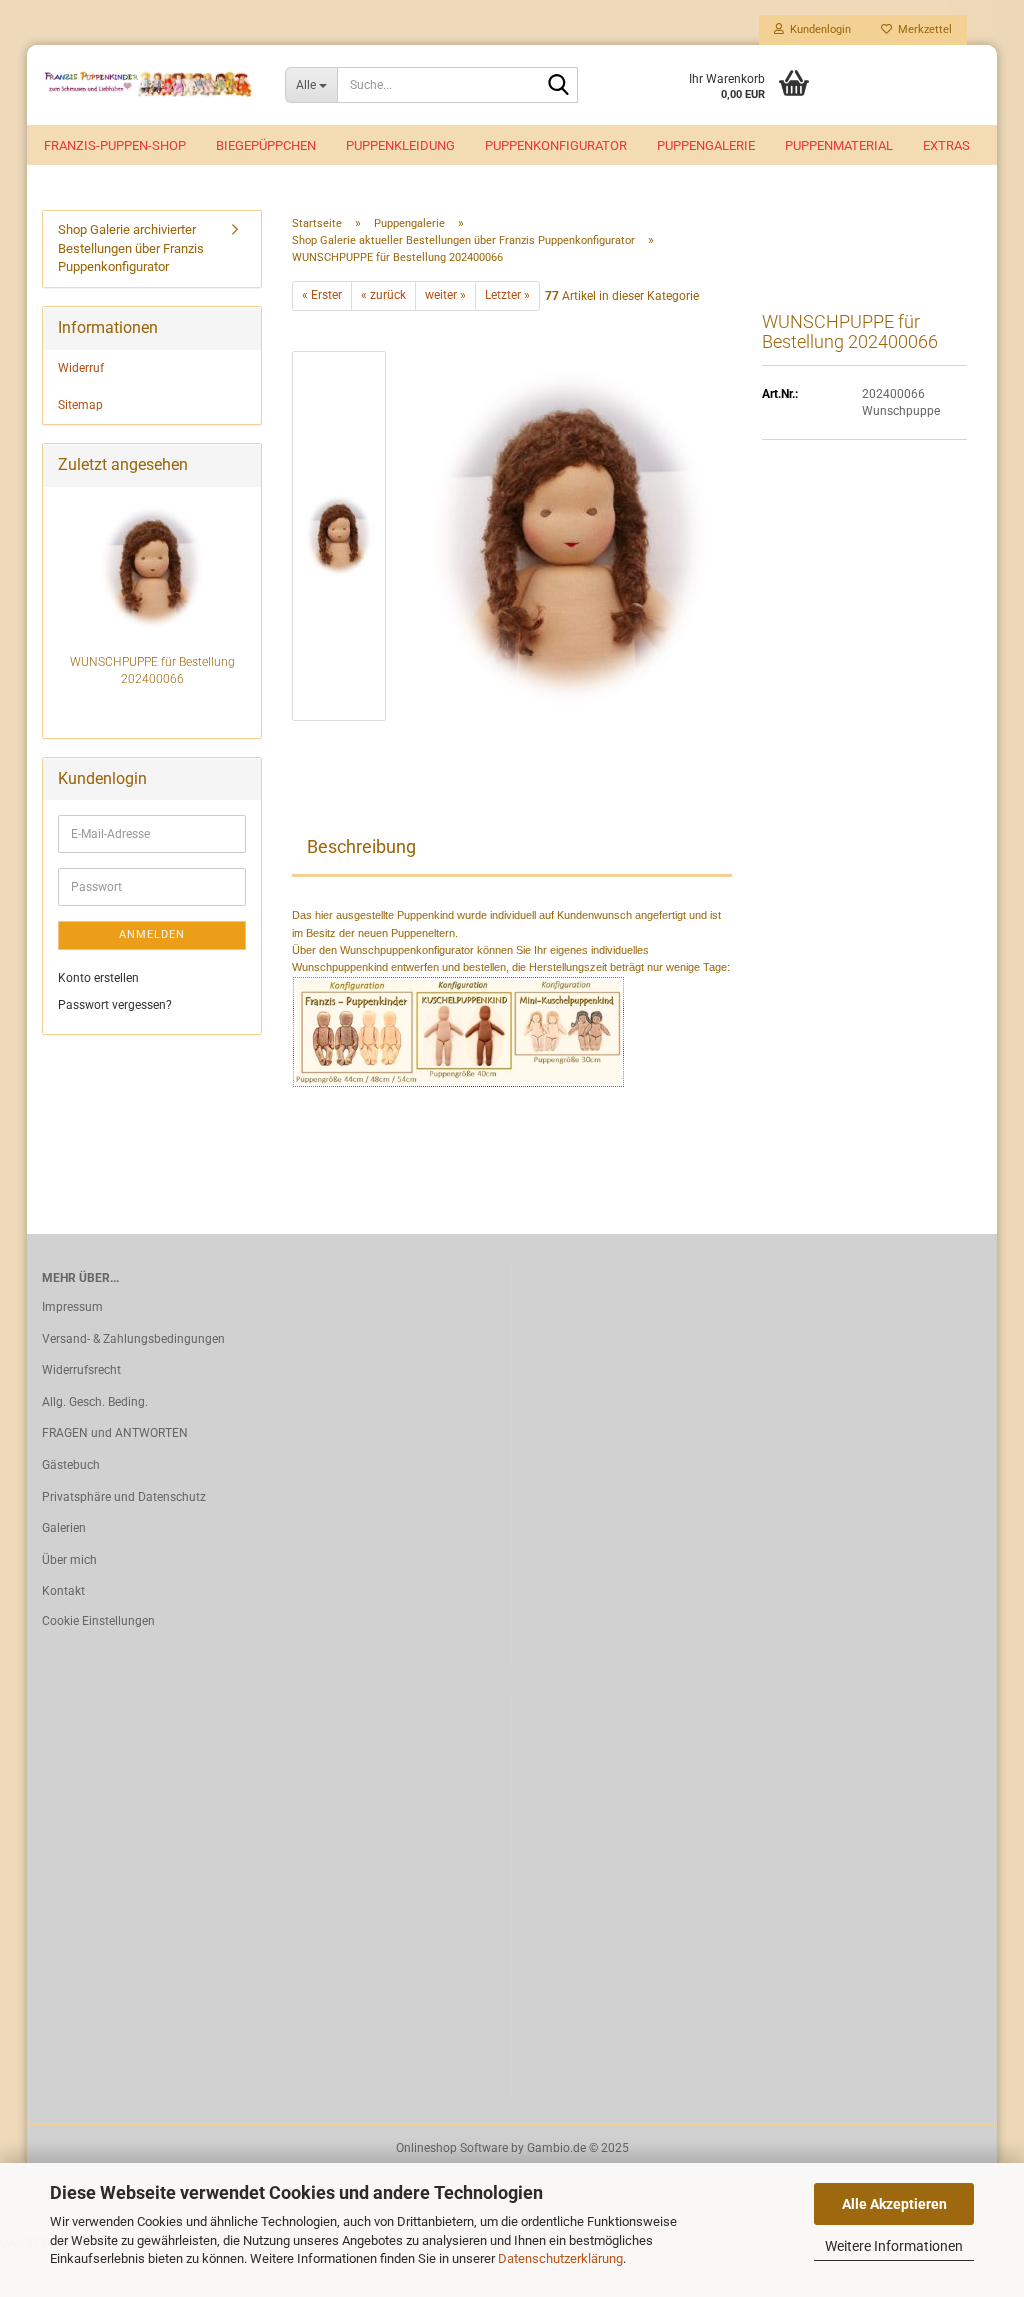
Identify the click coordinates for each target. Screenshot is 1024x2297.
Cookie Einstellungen (98, 1621)
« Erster (322, 295)
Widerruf (81, 368)
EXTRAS (946, 145)
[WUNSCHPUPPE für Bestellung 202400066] (569, 536)
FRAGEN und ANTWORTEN (115, 1433)
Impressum (72, 1307)
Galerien (64, 1528)
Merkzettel (922, 29)
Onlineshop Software (452, 2148)
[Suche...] (559, 86)
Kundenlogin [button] (817, 29)
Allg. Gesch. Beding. (95, 1402)
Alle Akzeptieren (894, 2204)
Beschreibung (361, 846)
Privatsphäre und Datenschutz (124, 1497)
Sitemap (80, 405)
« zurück (383, 295)
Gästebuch (71, 1465)
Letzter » (507, 295)
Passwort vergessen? (115, 1005)
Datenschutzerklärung (560, 2258)
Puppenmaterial (839, 145)
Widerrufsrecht (81, 1370)
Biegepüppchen (266, 145)
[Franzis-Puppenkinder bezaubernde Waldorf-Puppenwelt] (148, 85)
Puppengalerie (706, 145)
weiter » (445, 295)
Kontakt (63, 1591)
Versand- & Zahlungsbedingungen (133, 1339)
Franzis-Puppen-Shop (115, 145)
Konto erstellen (98, 978)
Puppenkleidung (400, 145)
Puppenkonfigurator (556, 145)
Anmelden (152, 934)
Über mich (69, 1560)
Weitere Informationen (894, 2246)
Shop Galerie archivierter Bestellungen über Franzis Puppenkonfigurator (131, 248)
